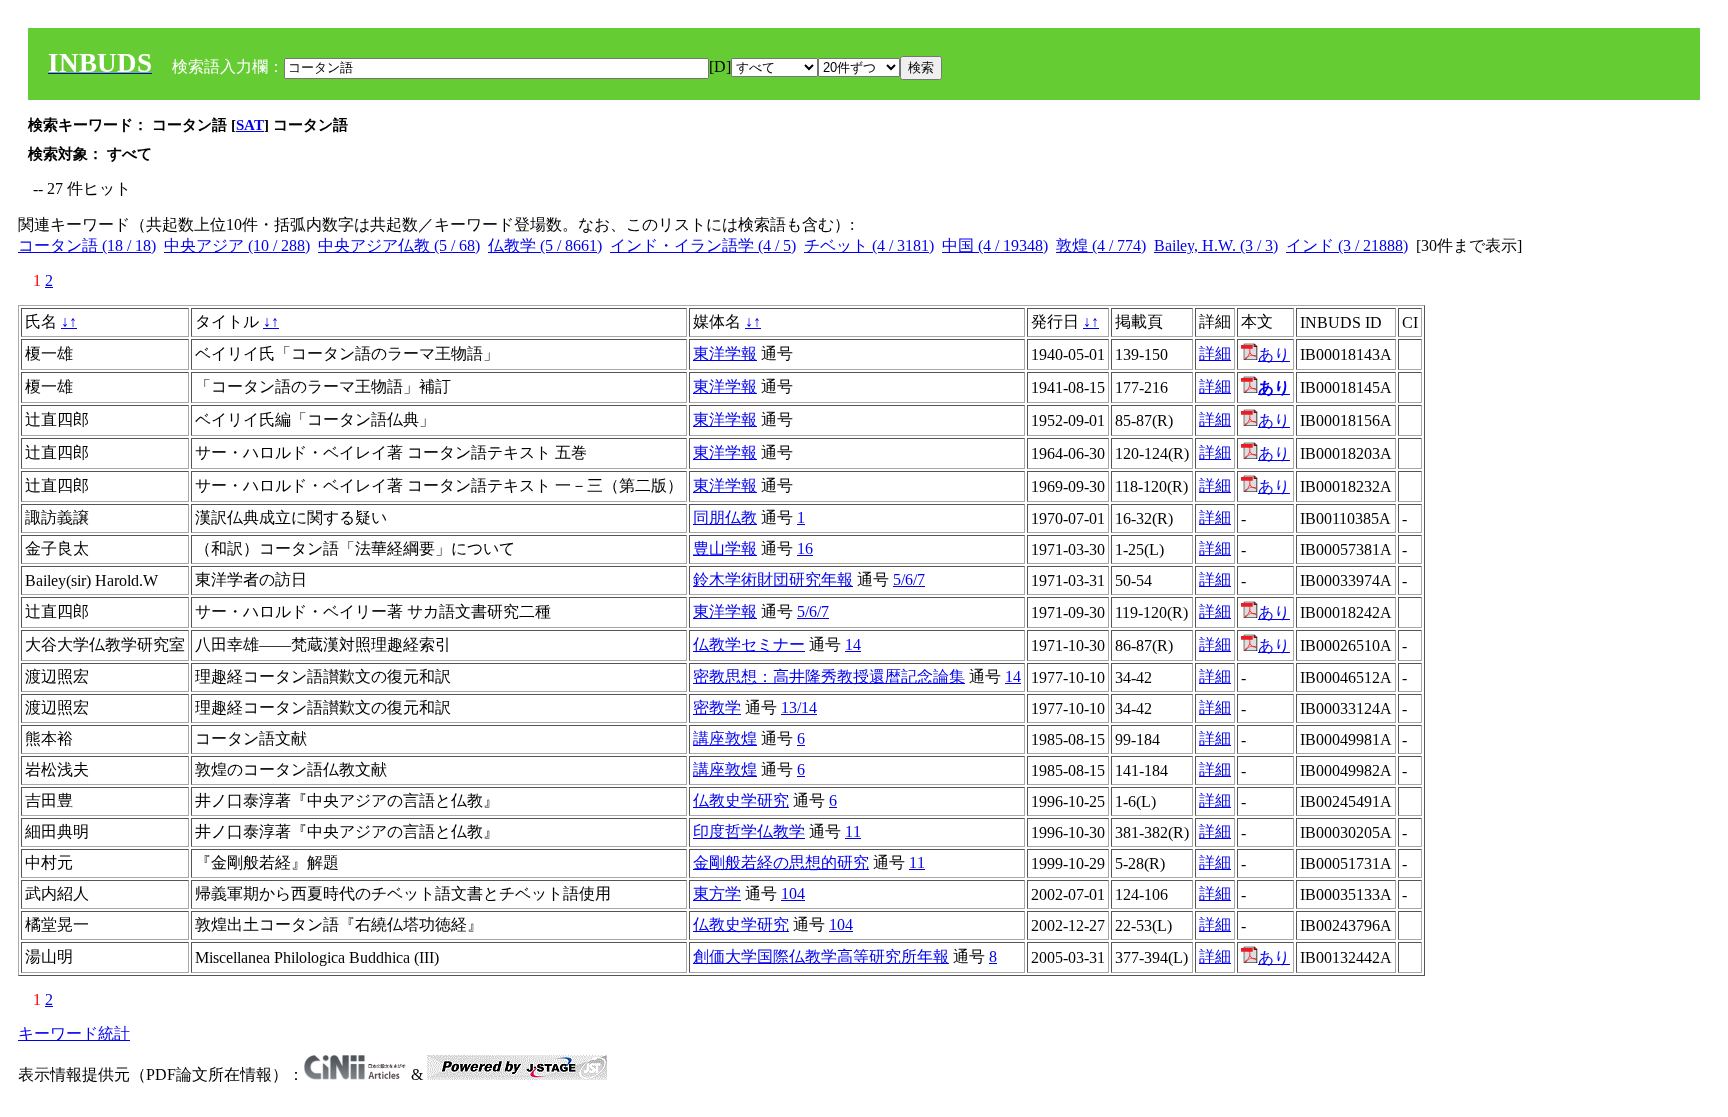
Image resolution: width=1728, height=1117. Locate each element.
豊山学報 (725, 548)
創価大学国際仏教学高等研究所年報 (821, 956)
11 (853, 831)
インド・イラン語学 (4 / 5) (703, 245)
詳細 (1215, 353)
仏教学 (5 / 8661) (545, 245)
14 (853, 644)
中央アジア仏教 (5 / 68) (399, 245)
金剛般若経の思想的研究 (781, 862)
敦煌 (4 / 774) (1101, 245)
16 (805, 548)
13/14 (799, 707)
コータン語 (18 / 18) (87, 245)
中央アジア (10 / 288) (237, 245)
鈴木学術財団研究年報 (773, 579)
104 (793, 893)
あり (1274, 354)
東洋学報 (725, 353)
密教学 (717, 707)
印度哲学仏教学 (749, 831)
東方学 (717, 893)
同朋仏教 (725, 517)
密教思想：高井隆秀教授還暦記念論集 (829, 676)
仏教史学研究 (741, 800)
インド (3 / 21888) (1347, 245)
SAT (250, 125)
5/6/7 (909, 579)
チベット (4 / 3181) (869, 245)
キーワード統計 (74, 1033)
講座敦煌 (725, 738)
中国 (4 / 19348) (995, 245)
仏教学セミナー (749, 644)
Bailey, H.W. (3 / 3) (1216, 245)
